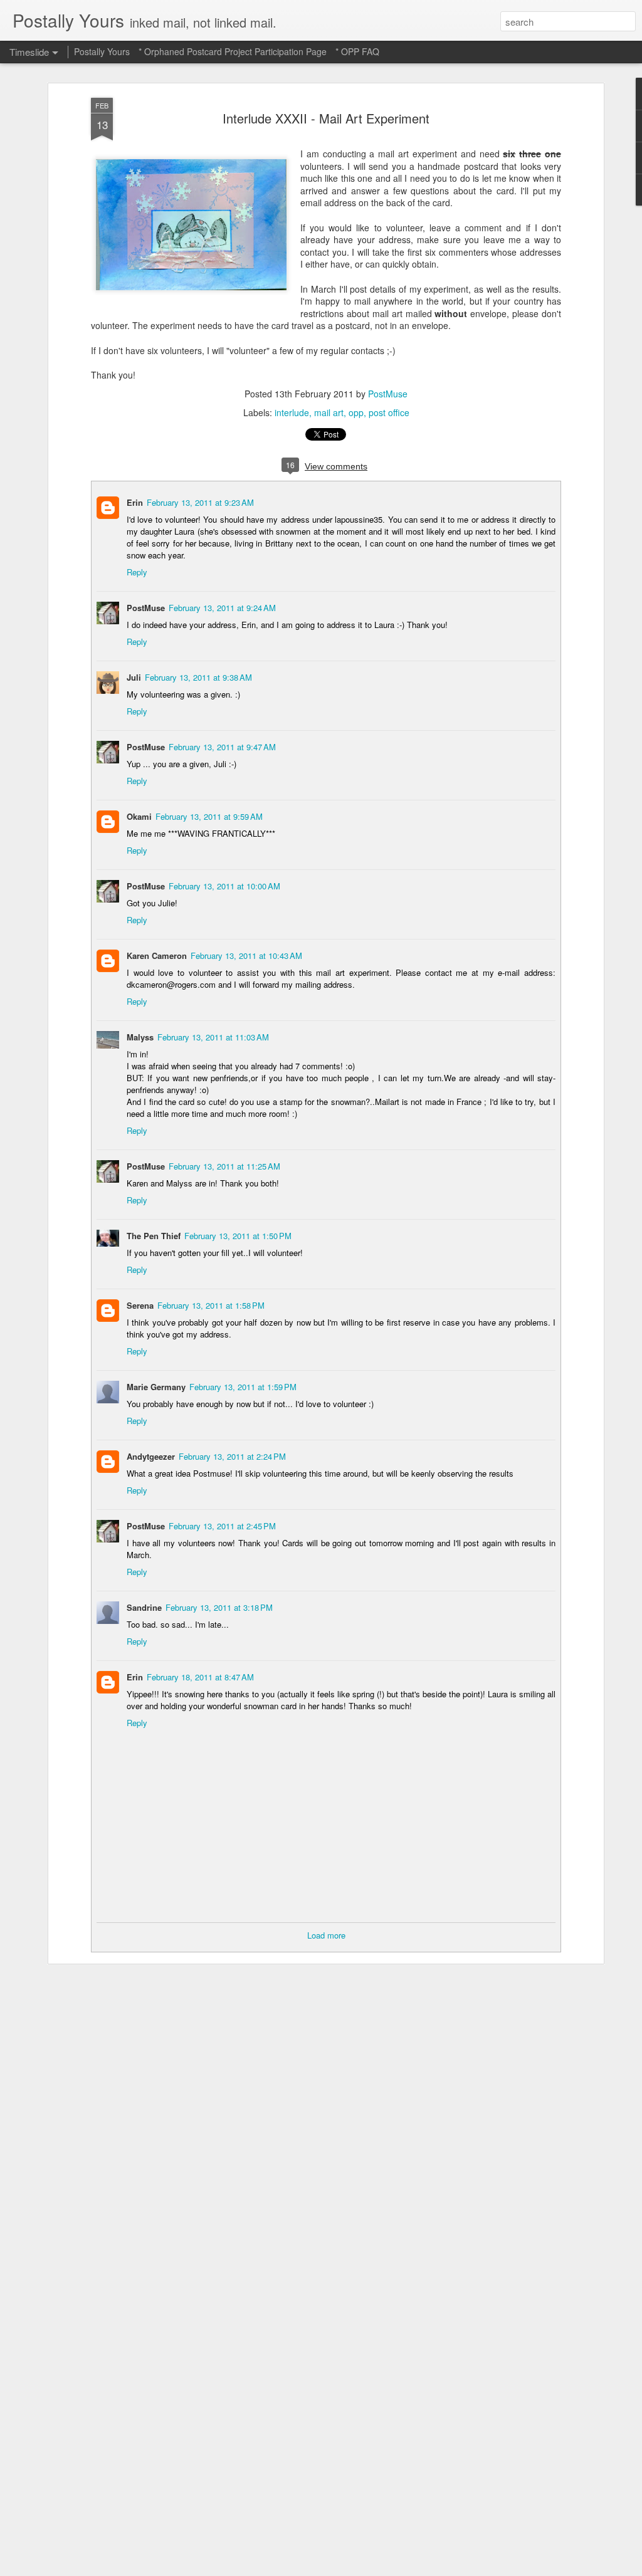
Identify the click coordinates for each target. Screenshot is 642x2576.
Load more (326, 1935)
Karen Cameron (157, 956)
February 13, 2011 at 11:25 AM (224, 1166)
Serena (140, 1305)
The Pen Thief (154, 1236)
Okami (139, 816)
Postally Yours (102, 51)
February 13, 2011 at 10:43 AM (246, 956)
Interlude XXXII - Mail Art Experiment (326, 118)
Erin (135, 502)
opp (356, 412)
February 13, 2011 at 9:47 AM (222, 747)
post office (389, 412)
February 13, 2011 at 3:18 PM (219, 1607)
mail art (329, 412)
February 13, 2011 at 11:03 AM (213, 1037)
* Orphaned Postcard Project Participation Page (233, 51)
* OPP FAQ (357, 51)
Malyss (140, 1037)
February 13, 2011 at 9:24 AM (222, 608)
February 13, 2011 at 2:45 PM (222, 1526)
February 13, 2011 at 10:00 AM (224, 886)
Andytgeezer (151, 1456)
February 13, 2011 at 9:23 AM (200, 502)
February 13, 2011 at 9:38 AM (198, 677)
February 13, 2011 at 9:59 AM (209, 816)
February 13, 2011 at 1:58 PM (211, 1305)
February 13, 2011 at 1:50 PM (238, 1236)
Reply (137, 572)
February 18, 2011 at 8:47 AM (200, 1677)
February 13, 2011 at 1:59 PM (243, 1387)
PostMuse (388, 394)
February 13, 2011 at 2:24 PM (232, 1456)
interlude (292, 412)
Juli (134, 677)
